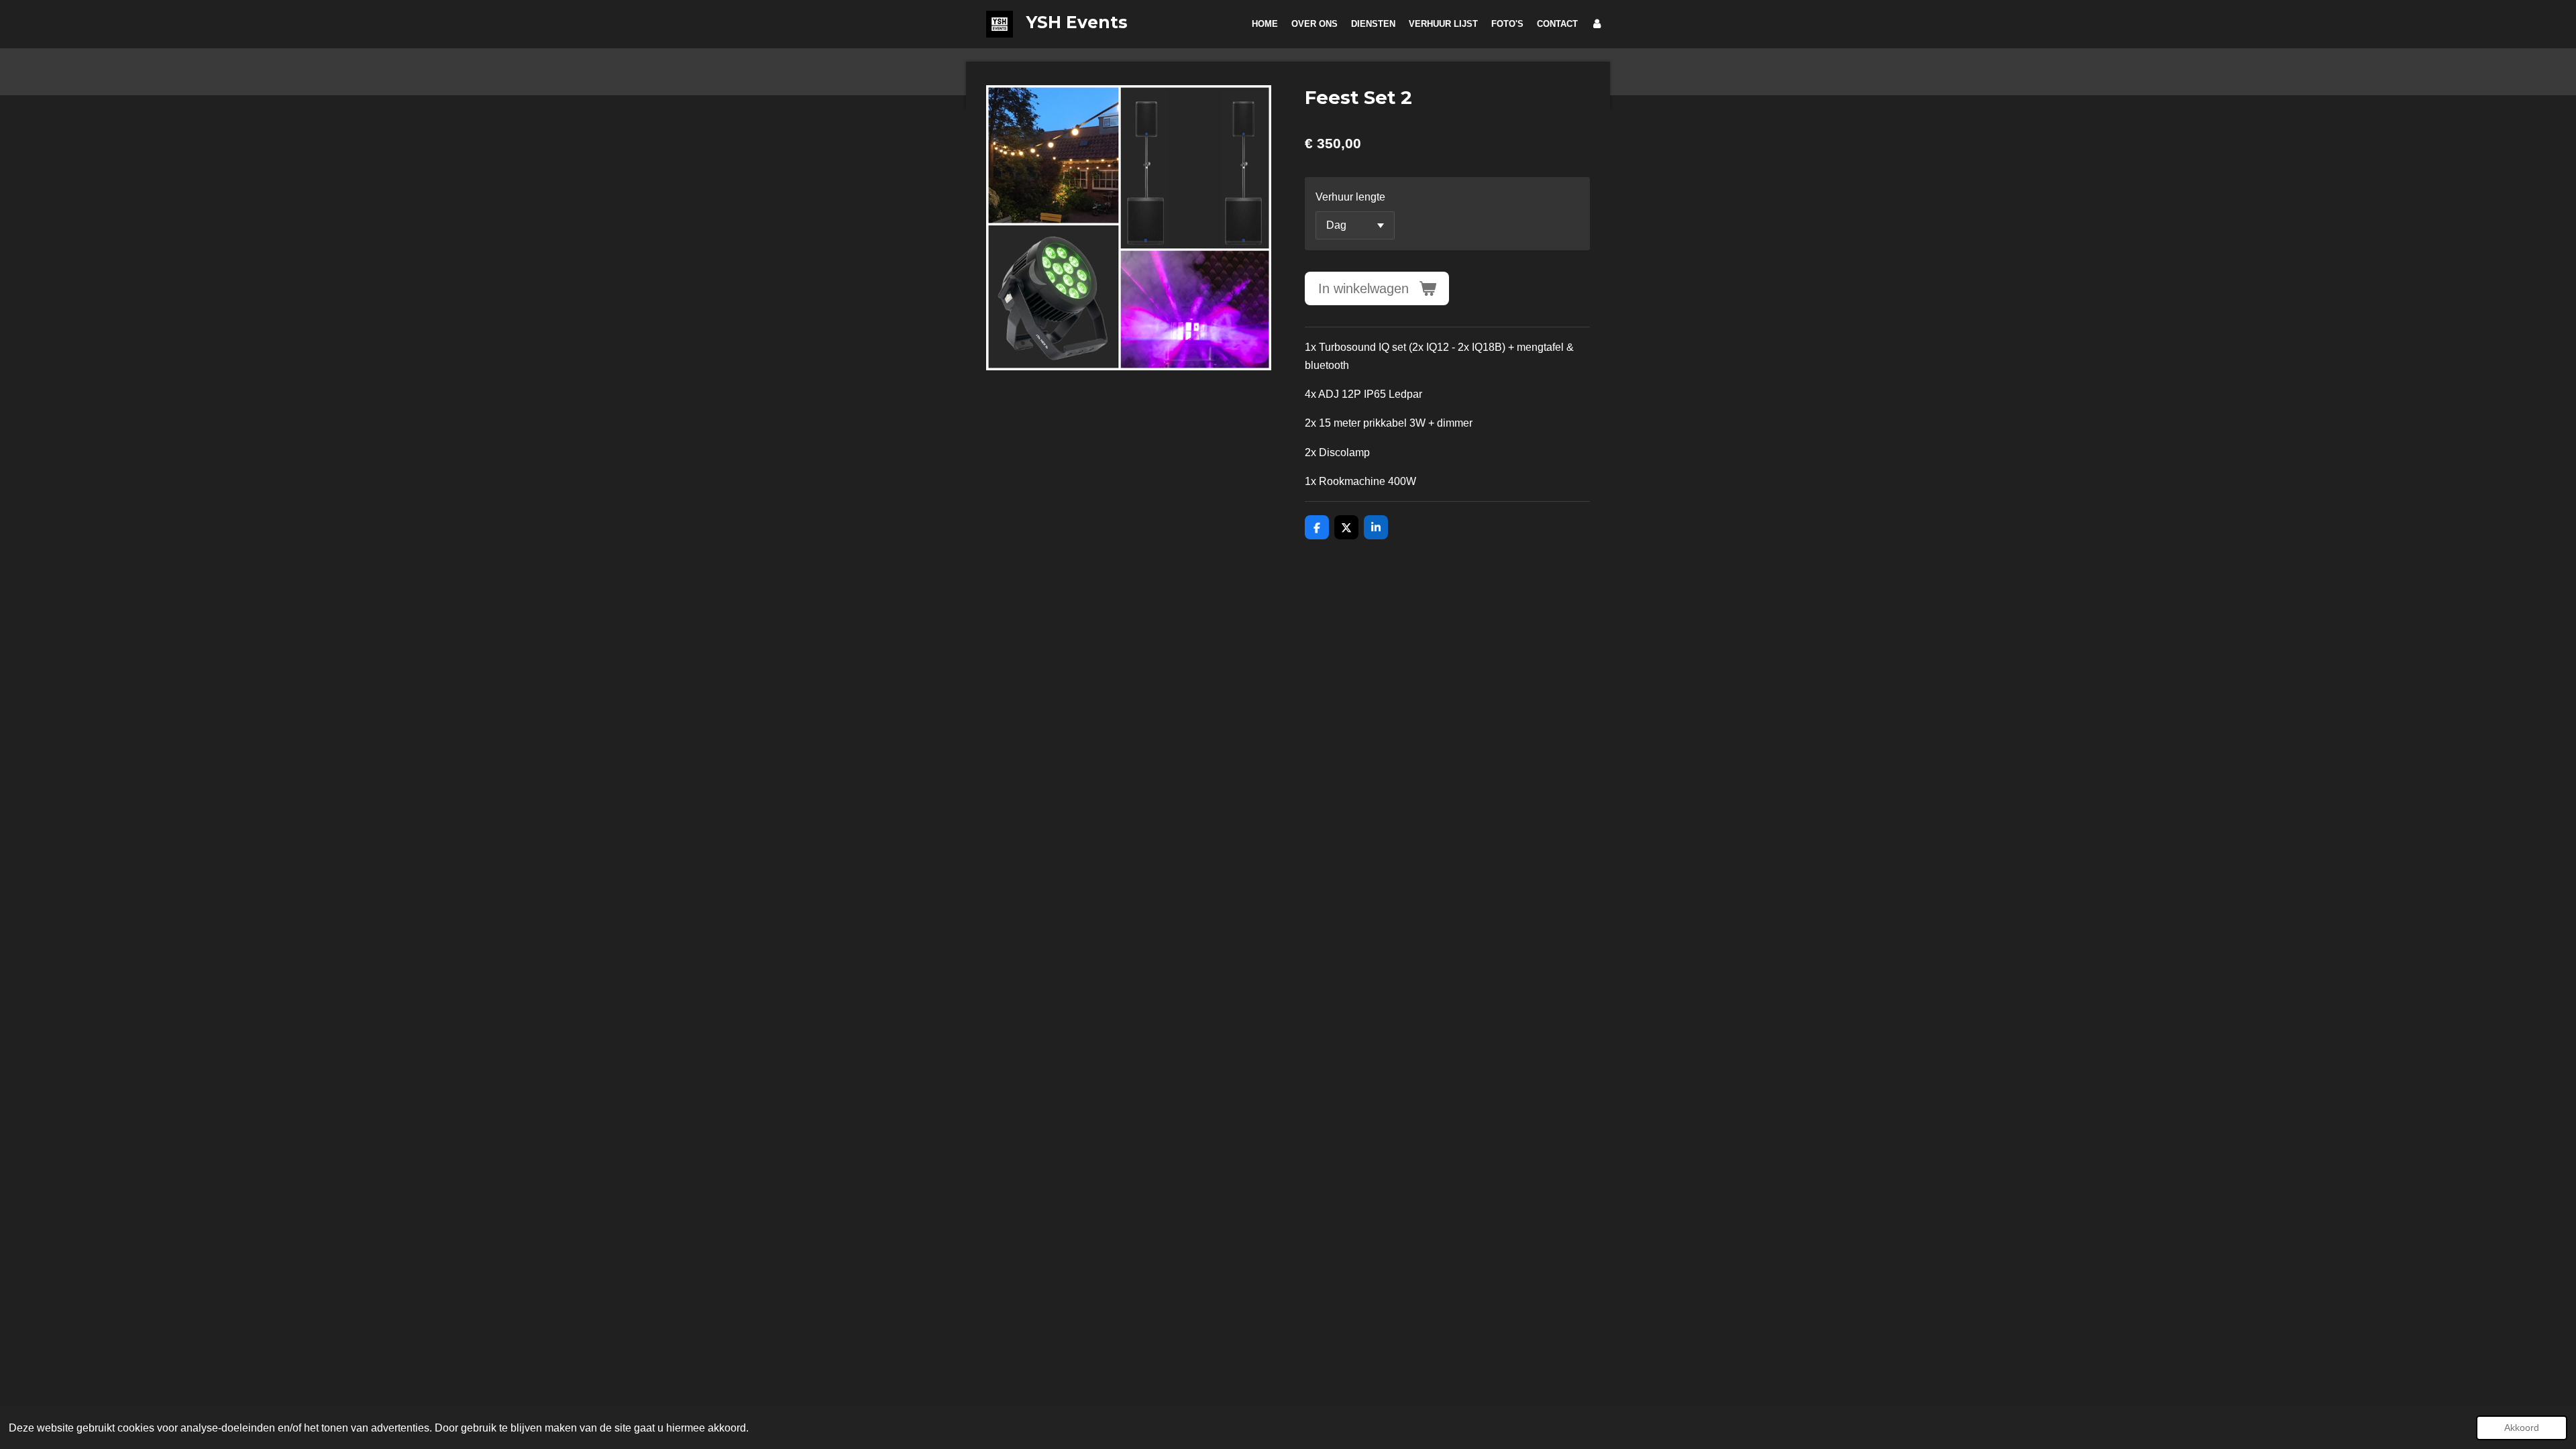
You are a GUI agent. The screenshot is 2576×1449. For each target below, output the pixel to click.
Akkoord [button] (2522, 1428)
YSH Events (1077, 22)
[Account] (1597, 24)
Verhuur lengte (1350, 197)
